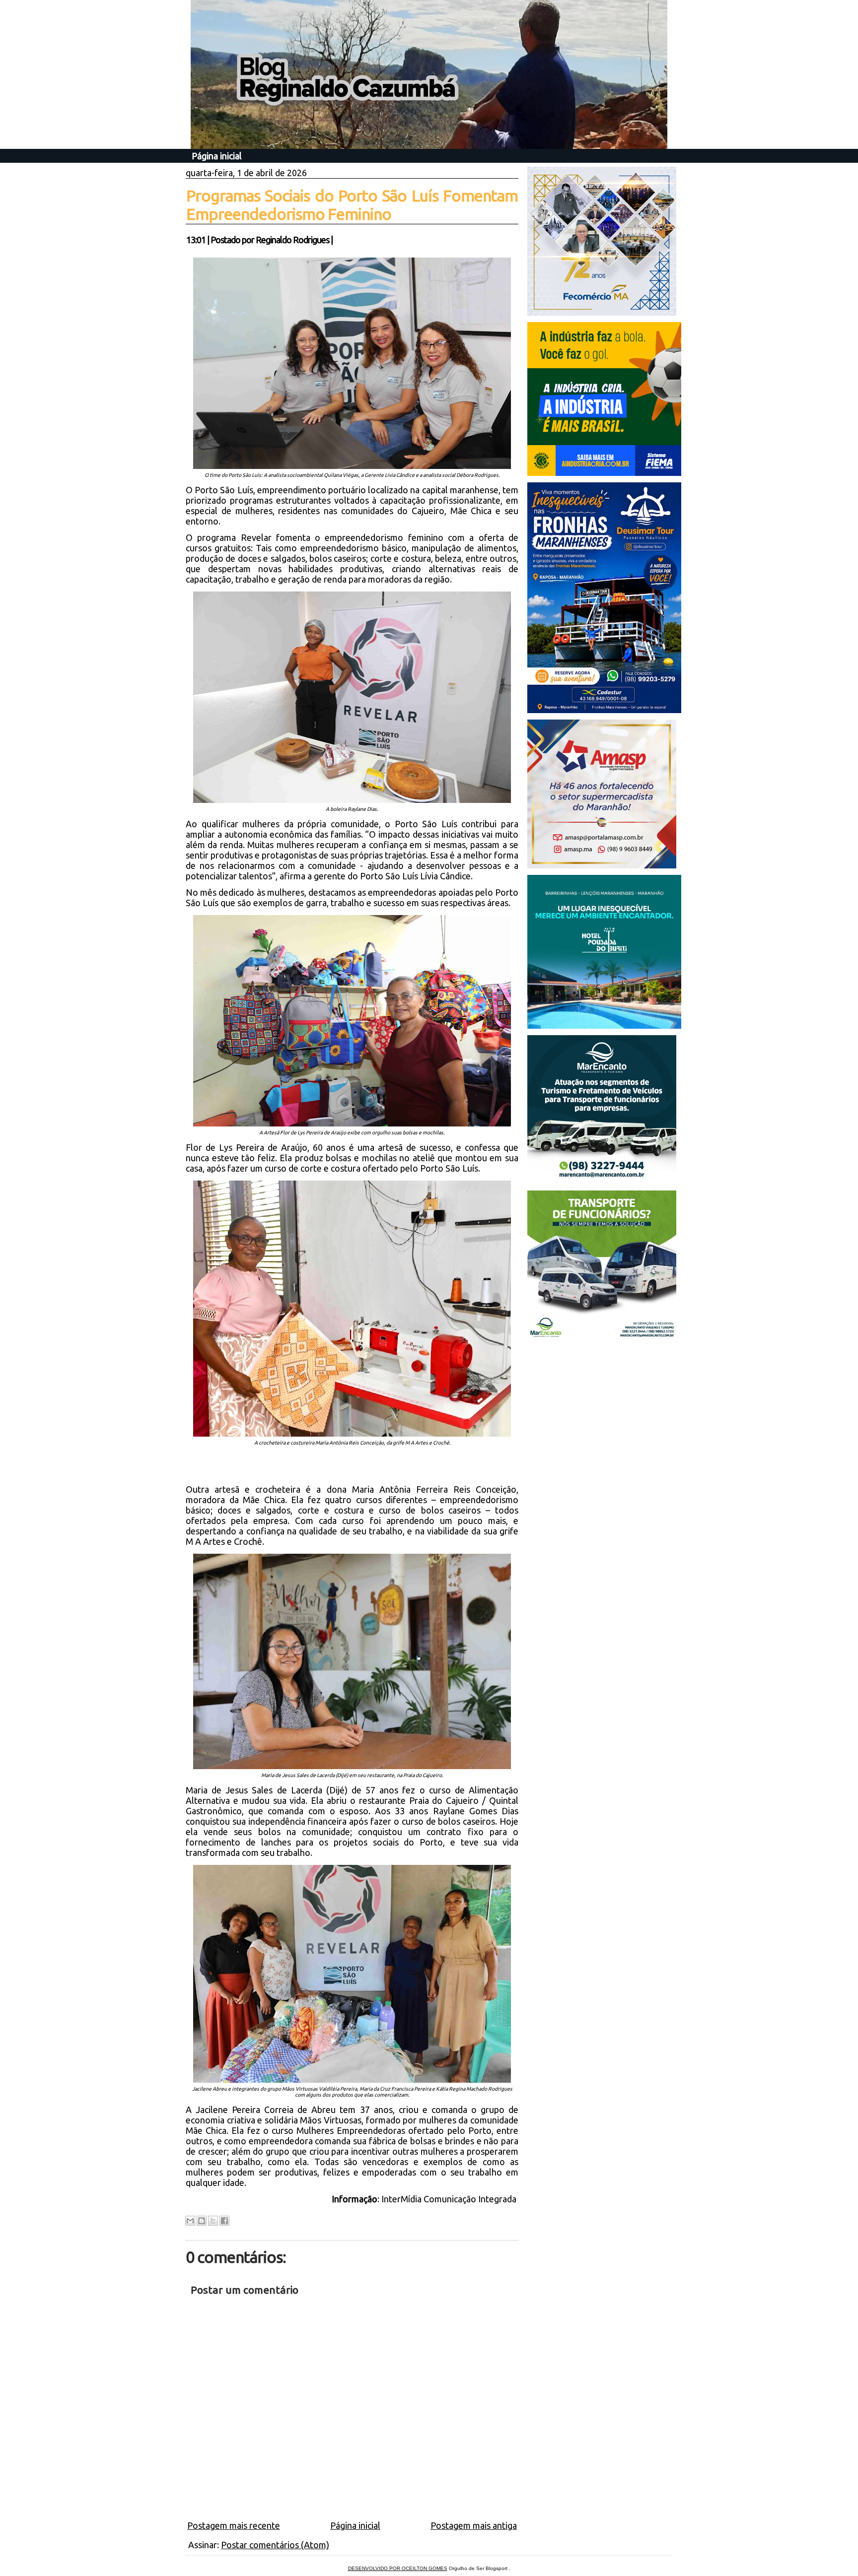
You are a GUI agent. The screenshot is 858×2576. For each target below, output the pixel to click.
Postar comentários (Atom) (275, 2545)
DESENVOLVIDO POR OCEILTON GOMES (398, 2568)
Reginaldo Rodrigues (292, 240)
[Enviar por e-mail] (190, 2221)
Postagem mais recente (234, 2525)
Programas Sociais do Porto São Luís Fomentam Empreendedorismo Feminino (352, 205)
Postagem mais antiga (474, 2525)
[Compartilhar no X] (213, 2221)
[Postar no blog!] (202, 2221)
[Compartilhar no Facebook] (224, 2221)
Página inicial (217, 156)
